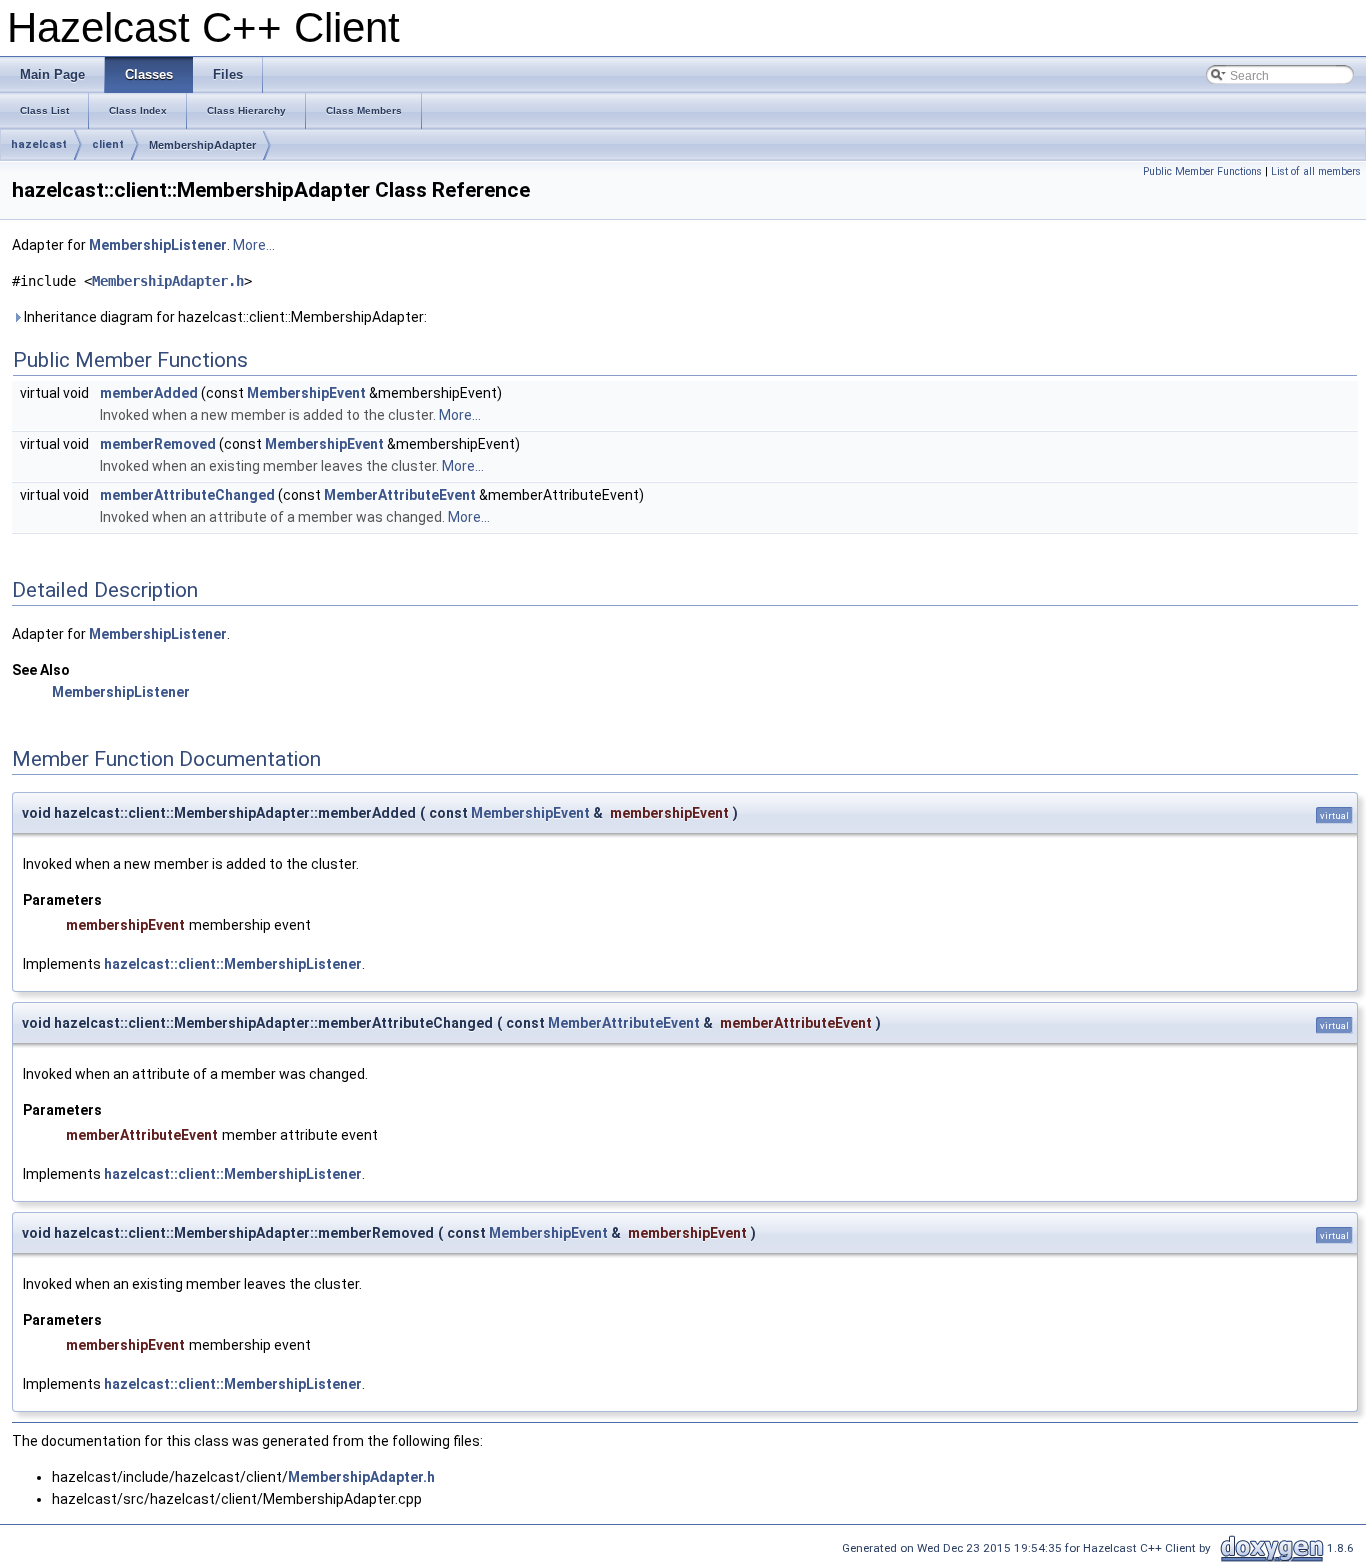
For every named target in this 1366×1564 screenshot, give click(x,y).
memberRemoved (158, 444)
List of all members (1316, 171)
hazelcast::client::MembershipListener (233, 964)
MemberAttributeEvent (400, 495)
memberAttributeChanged (187, 495)
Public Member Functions (1202, 171)
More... (254, 245)
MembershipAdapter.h (168, 281)
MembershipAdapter (202, 145)
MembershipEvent (306, 393)
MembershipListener (158, 245)
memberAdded (149, 393)
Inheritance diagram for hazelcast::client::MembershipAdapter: (224, 317)
